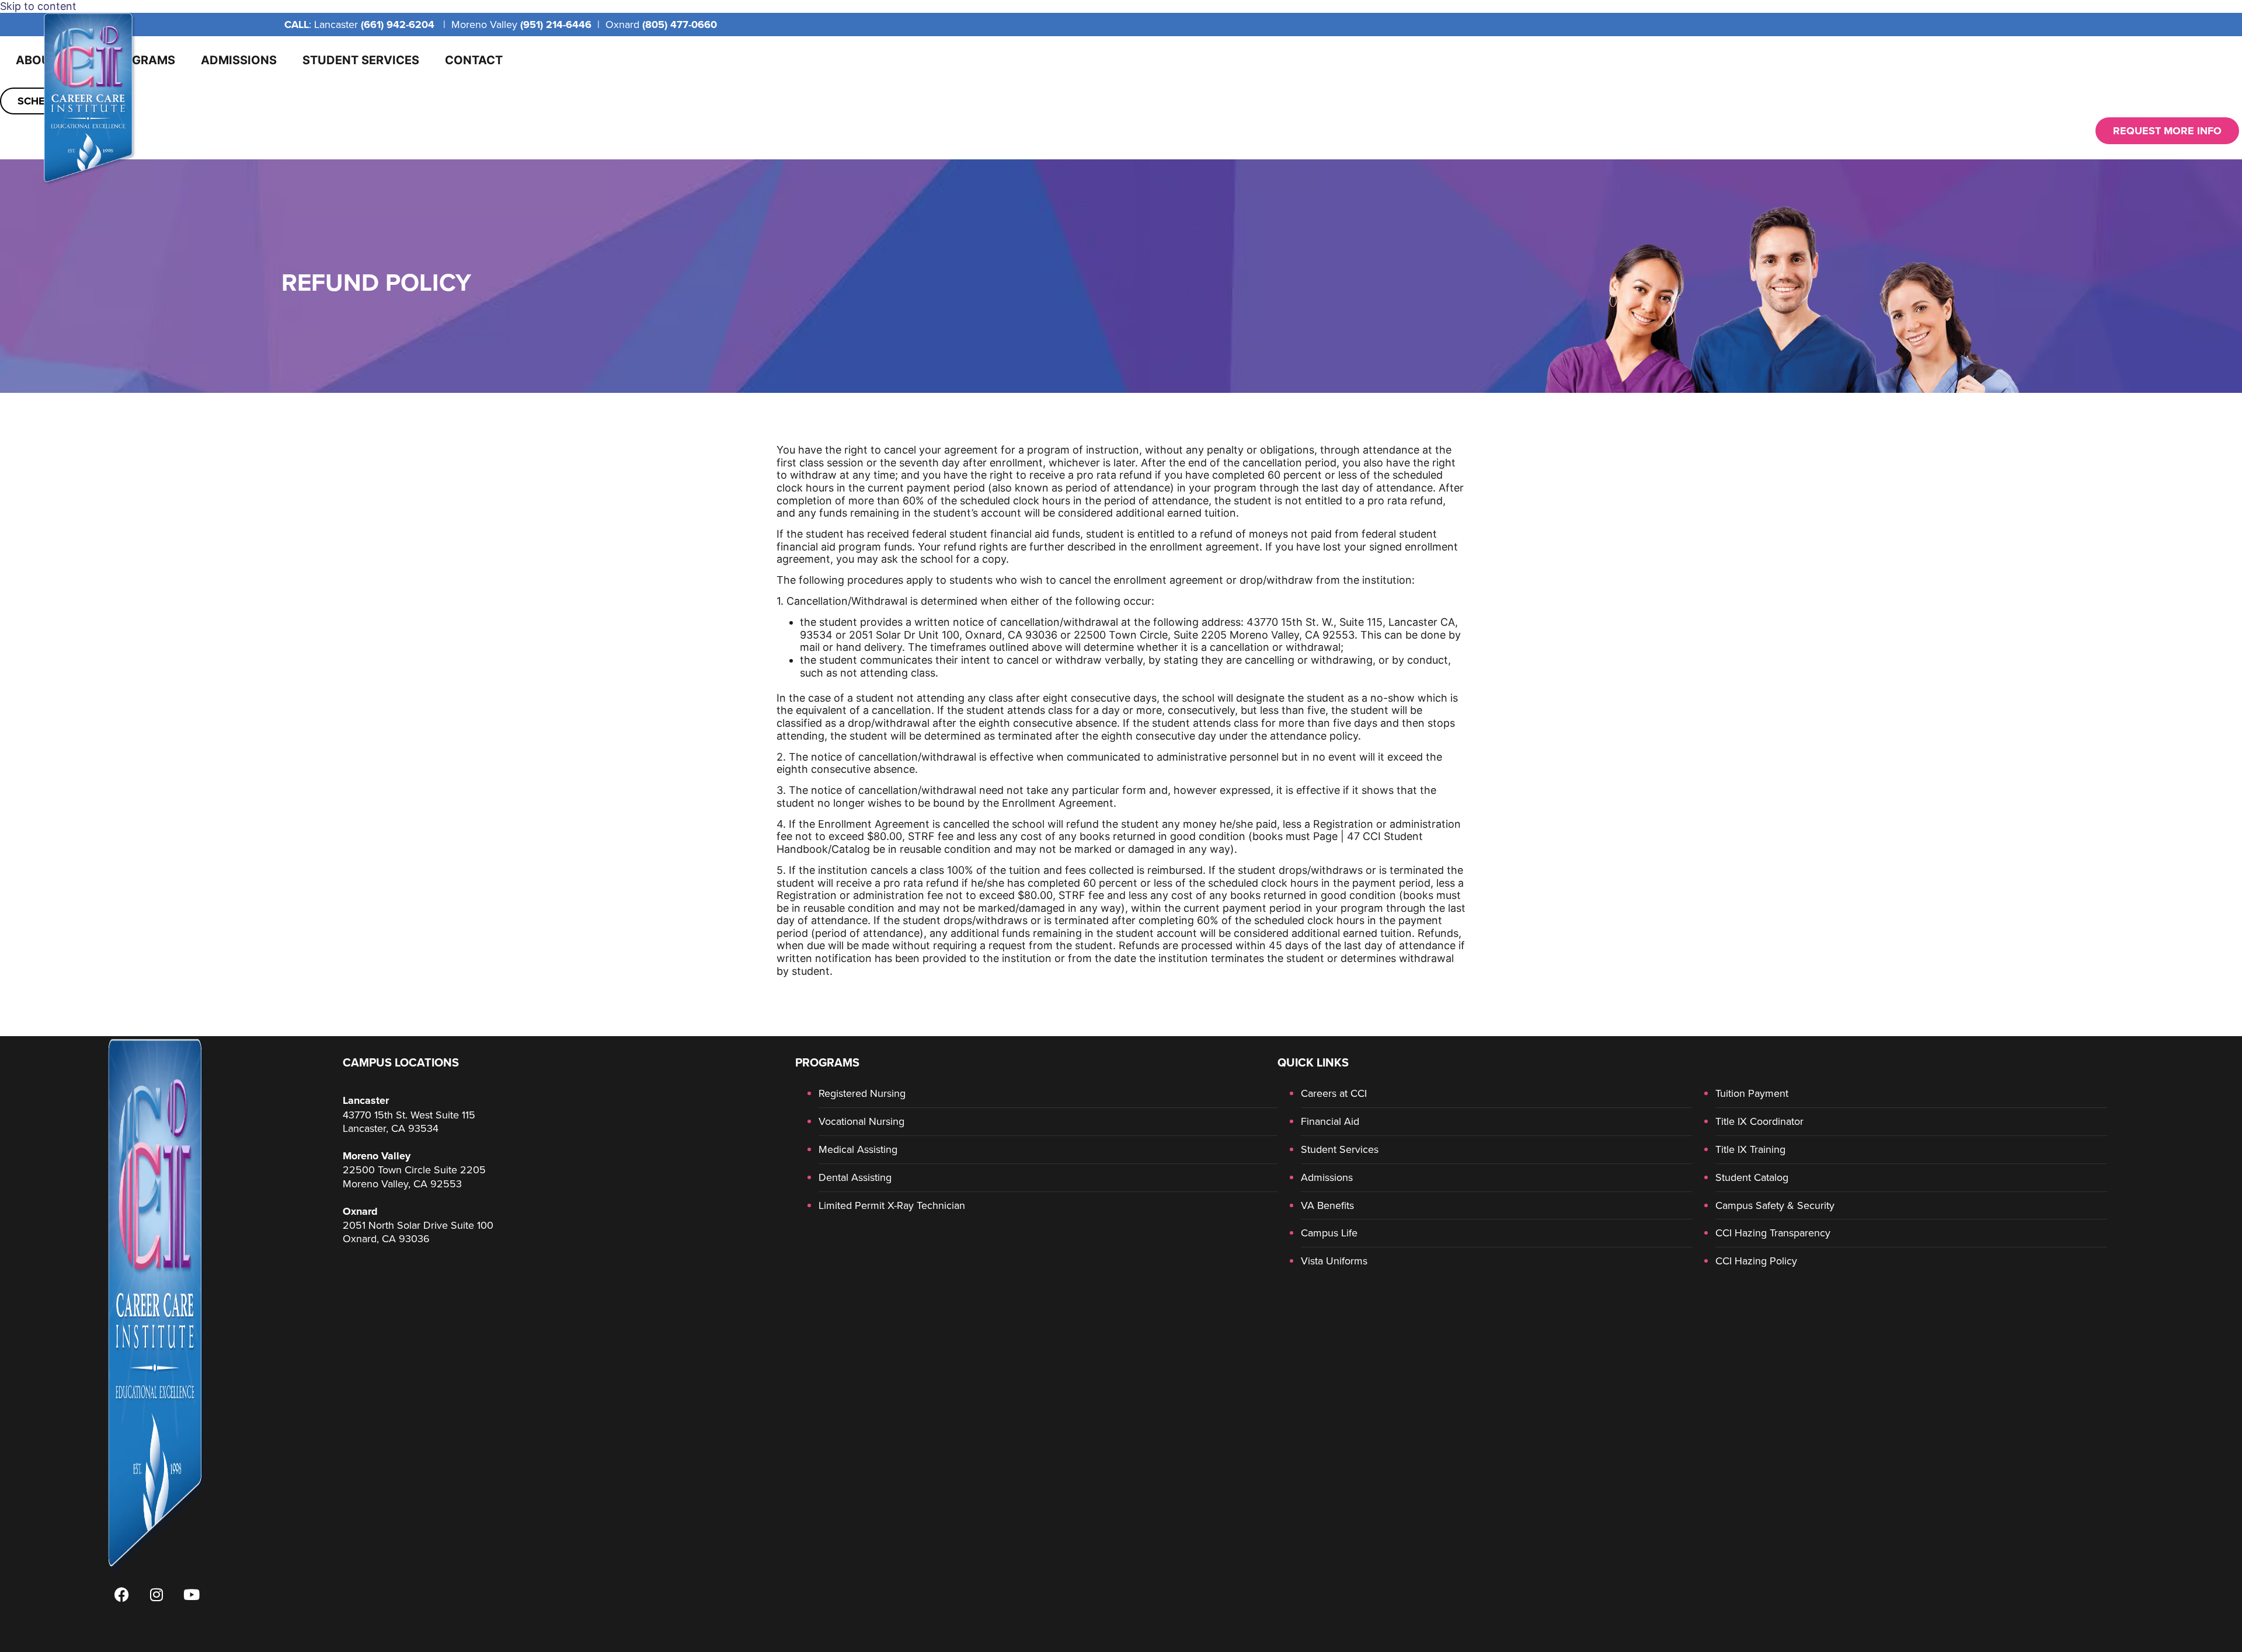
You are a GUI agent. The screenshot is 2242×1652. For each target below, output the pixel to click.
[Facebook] (121, 1594)
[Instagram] (156, 1594)
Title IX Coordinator (1759, 1121)
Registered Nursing (862, 1093)
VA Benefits (1327, 1205)
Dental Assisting (855, 1177)
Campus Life (1329, 1233)
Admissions (239, 60)
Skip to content (38, 6)
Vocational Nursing (861, 1121)
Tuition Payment (1752, 1093)
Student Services (361, 60)
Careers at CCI (1334, 1093)
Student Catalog (1752, 1177)
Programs (141, 60)
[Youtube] (192, 1594)
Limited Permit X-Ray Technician (892, 1205)
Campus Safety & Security (1775, 1205)
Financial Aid (1330, 1121)
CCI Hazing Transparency (1773, 1233)
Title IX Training (1750, 1149)
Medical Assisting (858, 1149)
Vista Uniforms (1334, 1261)
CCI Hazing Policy (1756, 1261)
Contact (474, 60)
